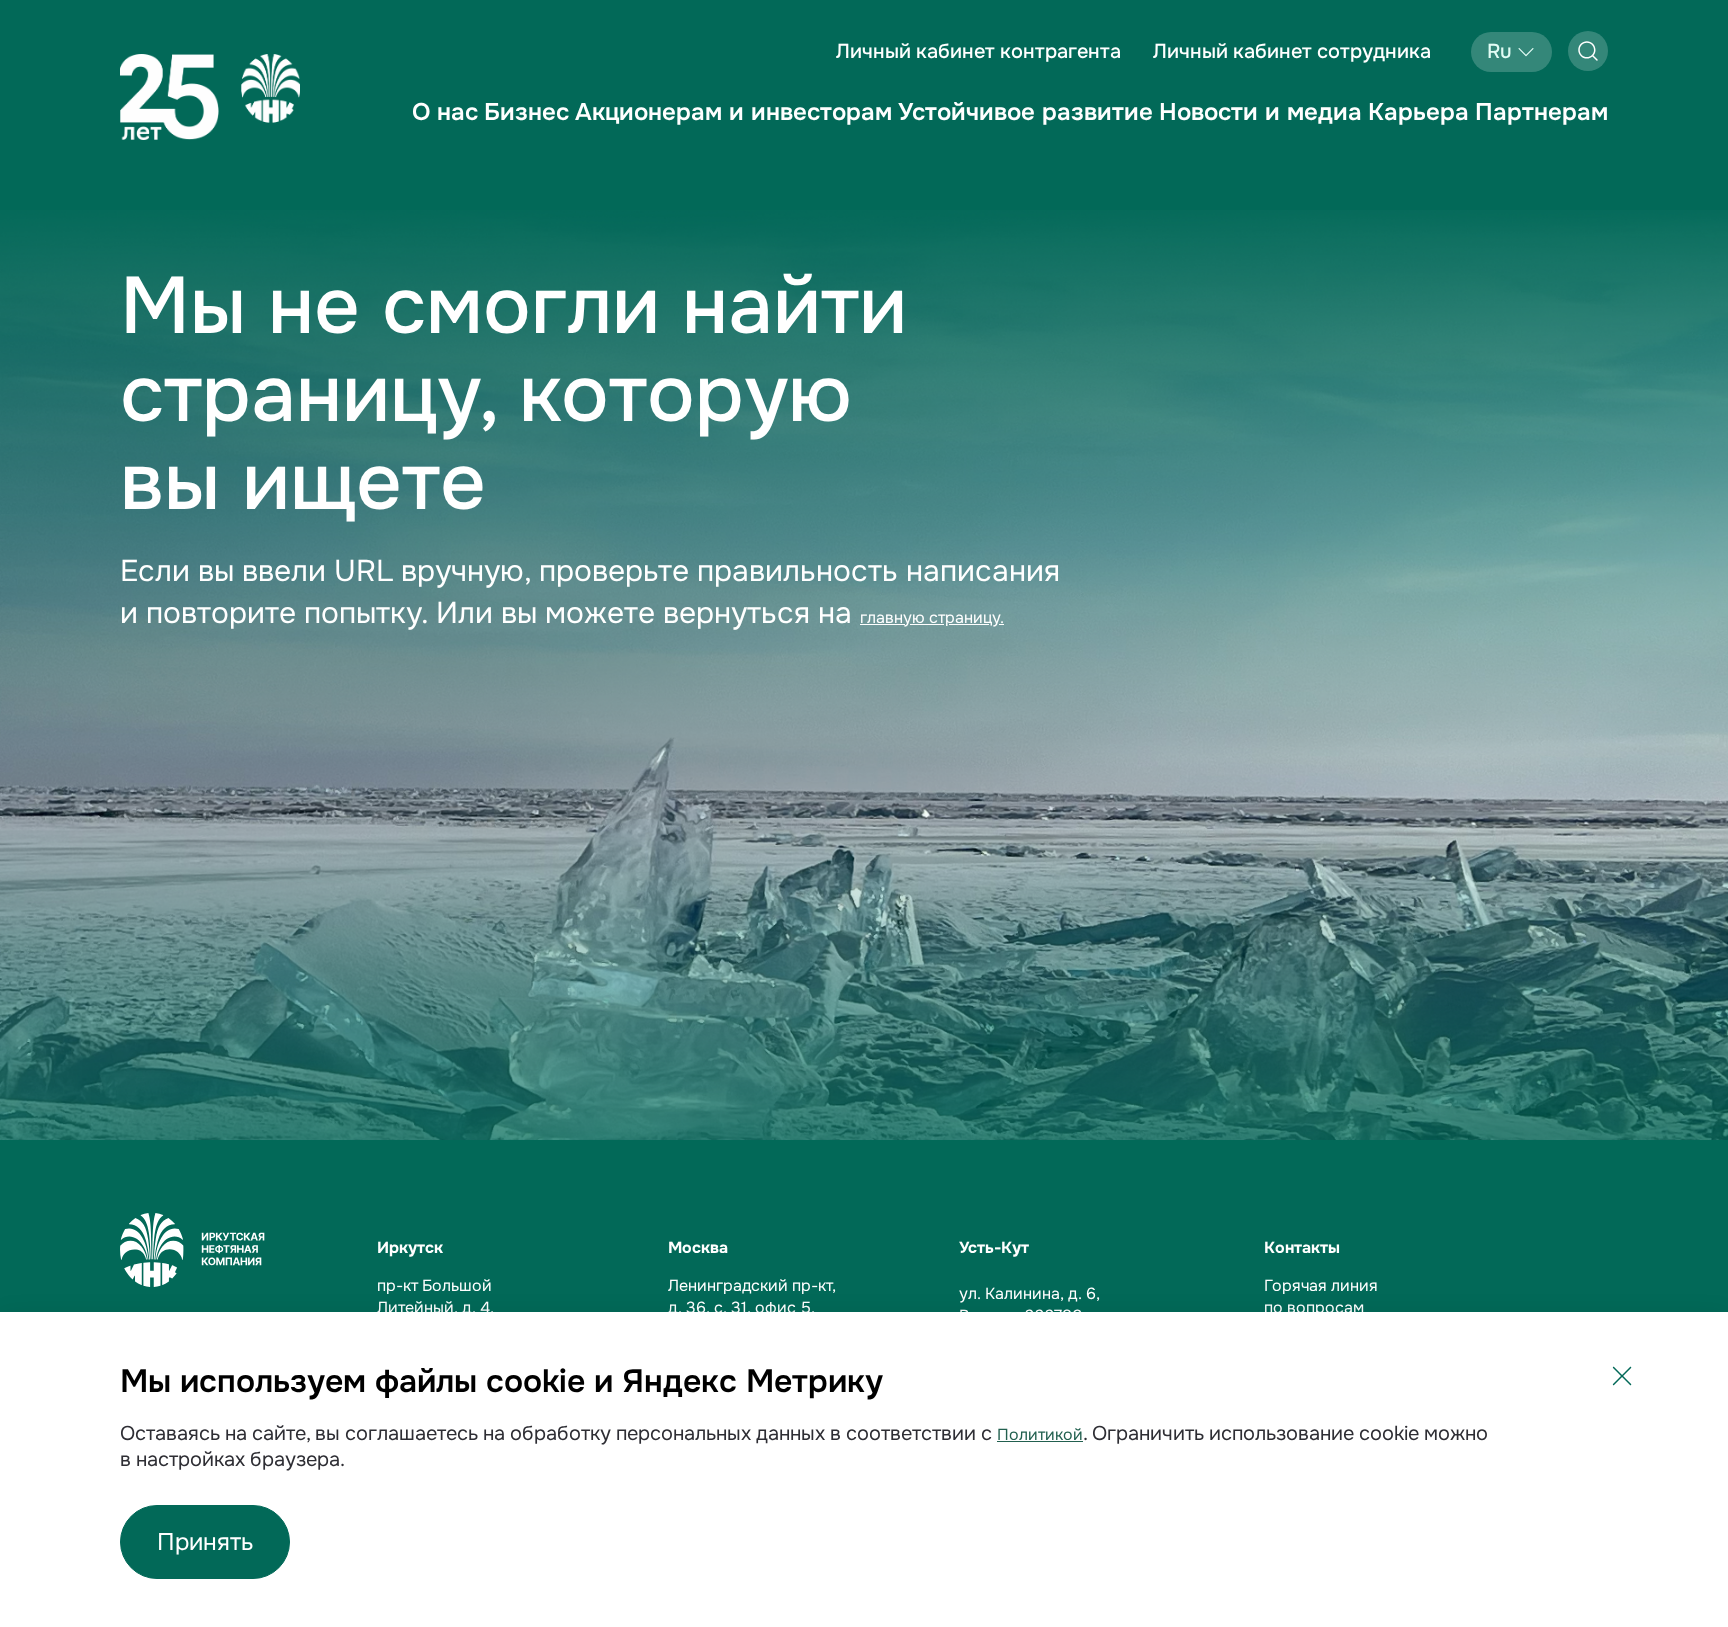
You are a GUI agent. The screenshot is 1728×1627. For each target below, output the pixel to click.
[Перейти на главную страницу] (210, 97)
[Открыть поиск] (1588, 51)
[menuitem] (445, 129)
